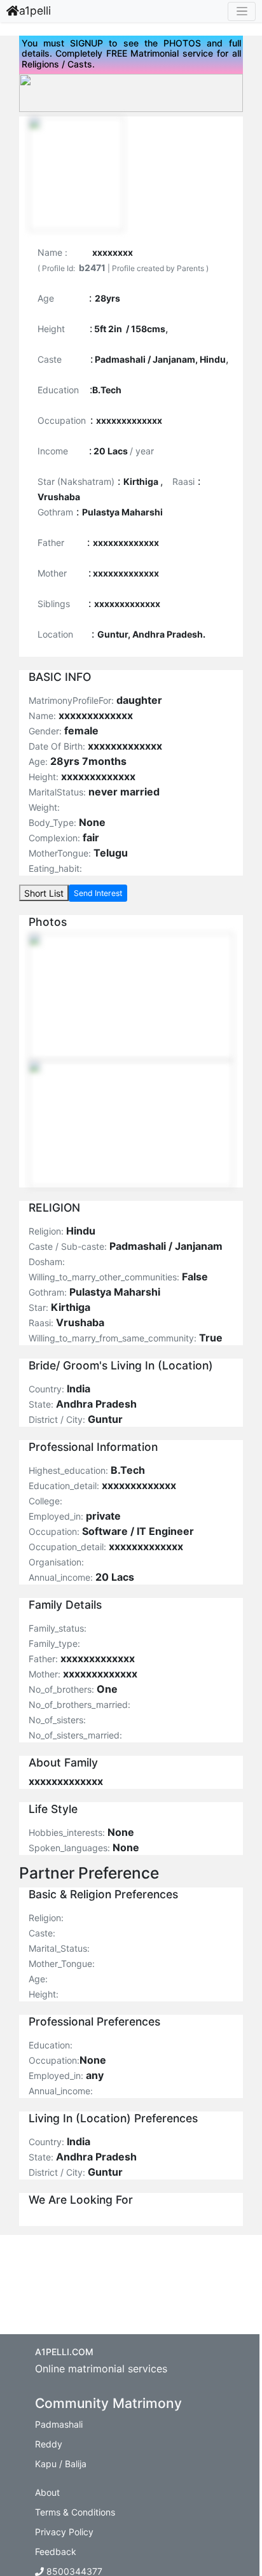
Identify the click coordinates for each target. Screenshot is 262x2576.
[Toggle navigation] (242, 11)
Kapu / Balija (61, 2464)
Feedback (56, 2551)
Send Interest (98, 893)
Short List (44, 893)
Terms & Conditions (75, 2512)
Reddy (49, 2444)
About (47, 2492)
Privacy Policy (64, 2532)
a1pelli (35, 10)
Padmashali (59, 2424)
